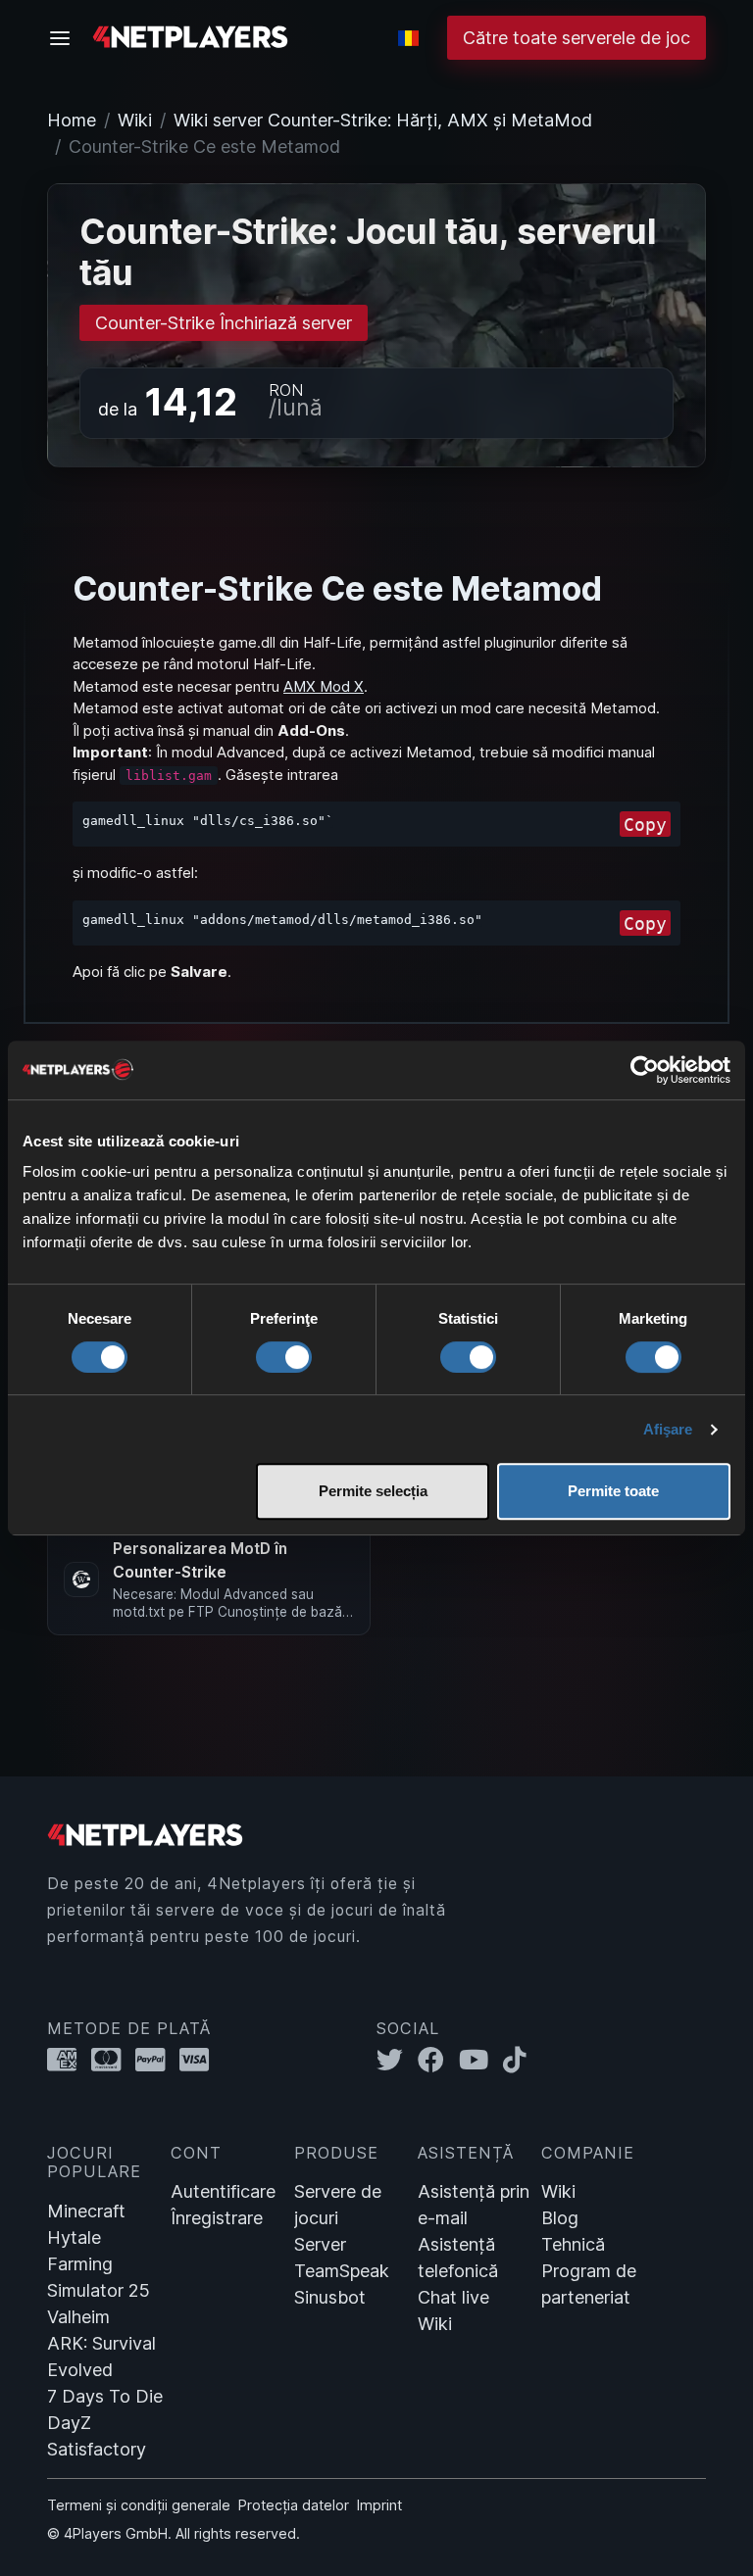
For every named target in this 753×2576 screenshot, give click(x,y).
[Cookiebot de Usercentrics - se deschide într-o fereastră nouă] (645, 1070)
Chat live (453, 2297)
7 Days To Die (105, 2396)
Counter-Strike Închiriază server (224, 323)
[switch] (284, 1357)
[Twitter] (397, 2060)
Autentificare (223, 2191)
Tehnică (573, 2244)
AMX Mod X (324, 686)
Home (72, 120)
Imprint (379, 2505)
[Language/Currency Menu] (408, 38)
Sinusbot (330, 2297)
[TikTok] (519, 2060)
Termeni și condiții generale (139, 2505)
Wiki (135, 120)
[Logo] (190, 36)
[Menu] (66, 38)
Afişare (668, 1429)
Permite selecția (373, 1491)
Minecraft (86, 2211)
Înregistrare (217, 2218)
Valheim (78, 2317)
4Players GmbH (116, 2533)
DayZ (69, 2423)
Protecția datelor (294, 2505)
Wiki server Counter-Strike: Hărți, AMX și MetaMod (383, 120)
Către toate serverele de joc (577, 38)
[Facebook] (438, 2060)
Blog (560, 2218)
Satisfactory (97, 2449)
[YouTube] (481, 2060)
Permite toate (613, 1491)
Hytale (74, 2237)
